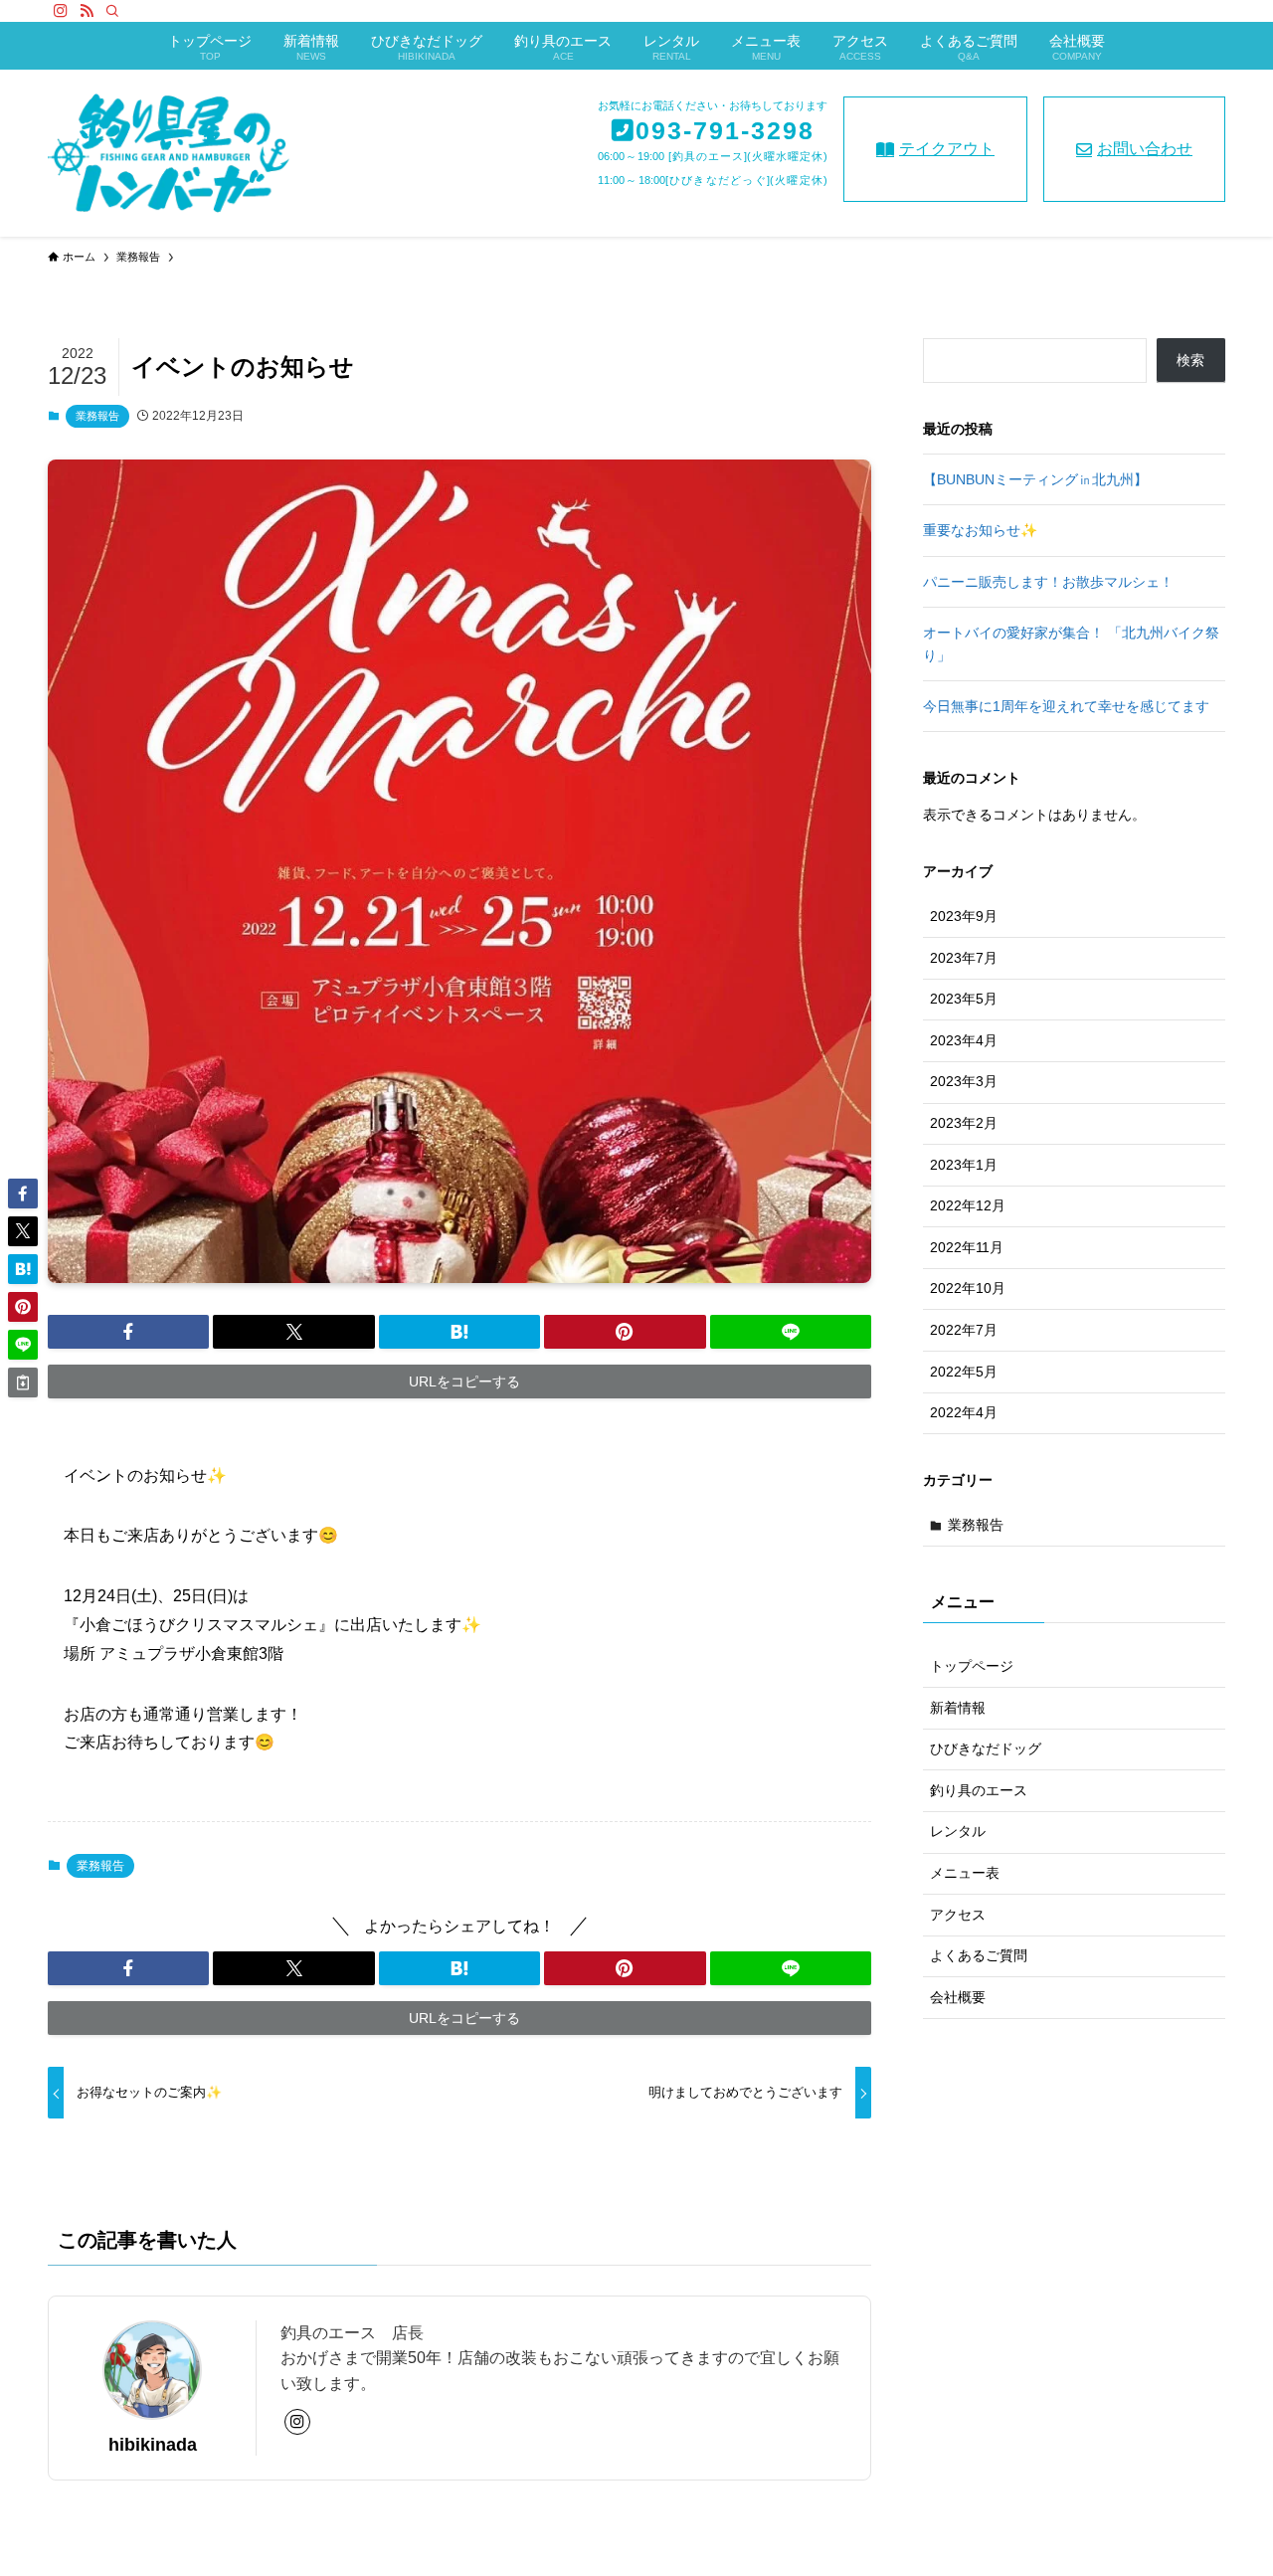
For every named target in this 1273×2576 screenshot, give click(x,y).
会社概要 (958, 1997)
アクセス (958, 1915)
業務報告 (97, 416)
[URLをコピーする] (23, 1382)
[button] (128, 1332)
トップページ (972, 1666)
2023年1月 (964, 1165)
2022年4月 (964, 1412)
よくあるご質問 (979, 1956)
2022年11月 (967, 1247)
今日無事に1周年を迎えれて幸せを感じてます (1066, 706)
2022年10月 (968, 1288)
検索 (1190, 360)
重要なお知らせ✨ (980, 530)
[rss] (87, 11)
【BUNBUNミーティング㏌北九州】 (1035, 479)
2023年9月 (964, 916)
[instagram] (61, 11)
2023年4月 (964, 1040)
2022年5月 (964, 1372)
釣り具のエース (979, 1790)
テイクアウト (947, 149)
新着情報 (958, 1708)
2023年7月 (964, 958)
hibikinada (153, 2445)
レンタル (958, 1832)
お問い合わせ (1145, 149)
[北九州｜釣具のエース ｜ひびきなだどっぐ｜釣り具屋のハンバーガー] (169, 153)
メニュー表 (965, 1873)
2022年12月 (968, 1205)
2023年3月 (964, 1081)
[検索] (112, 11)
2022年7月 (964, 1330)
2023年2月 (964, 1123)
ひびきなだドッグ (986, 1749)
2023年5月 (964, 999)
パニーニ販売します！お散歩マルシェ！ (1048, 582)
